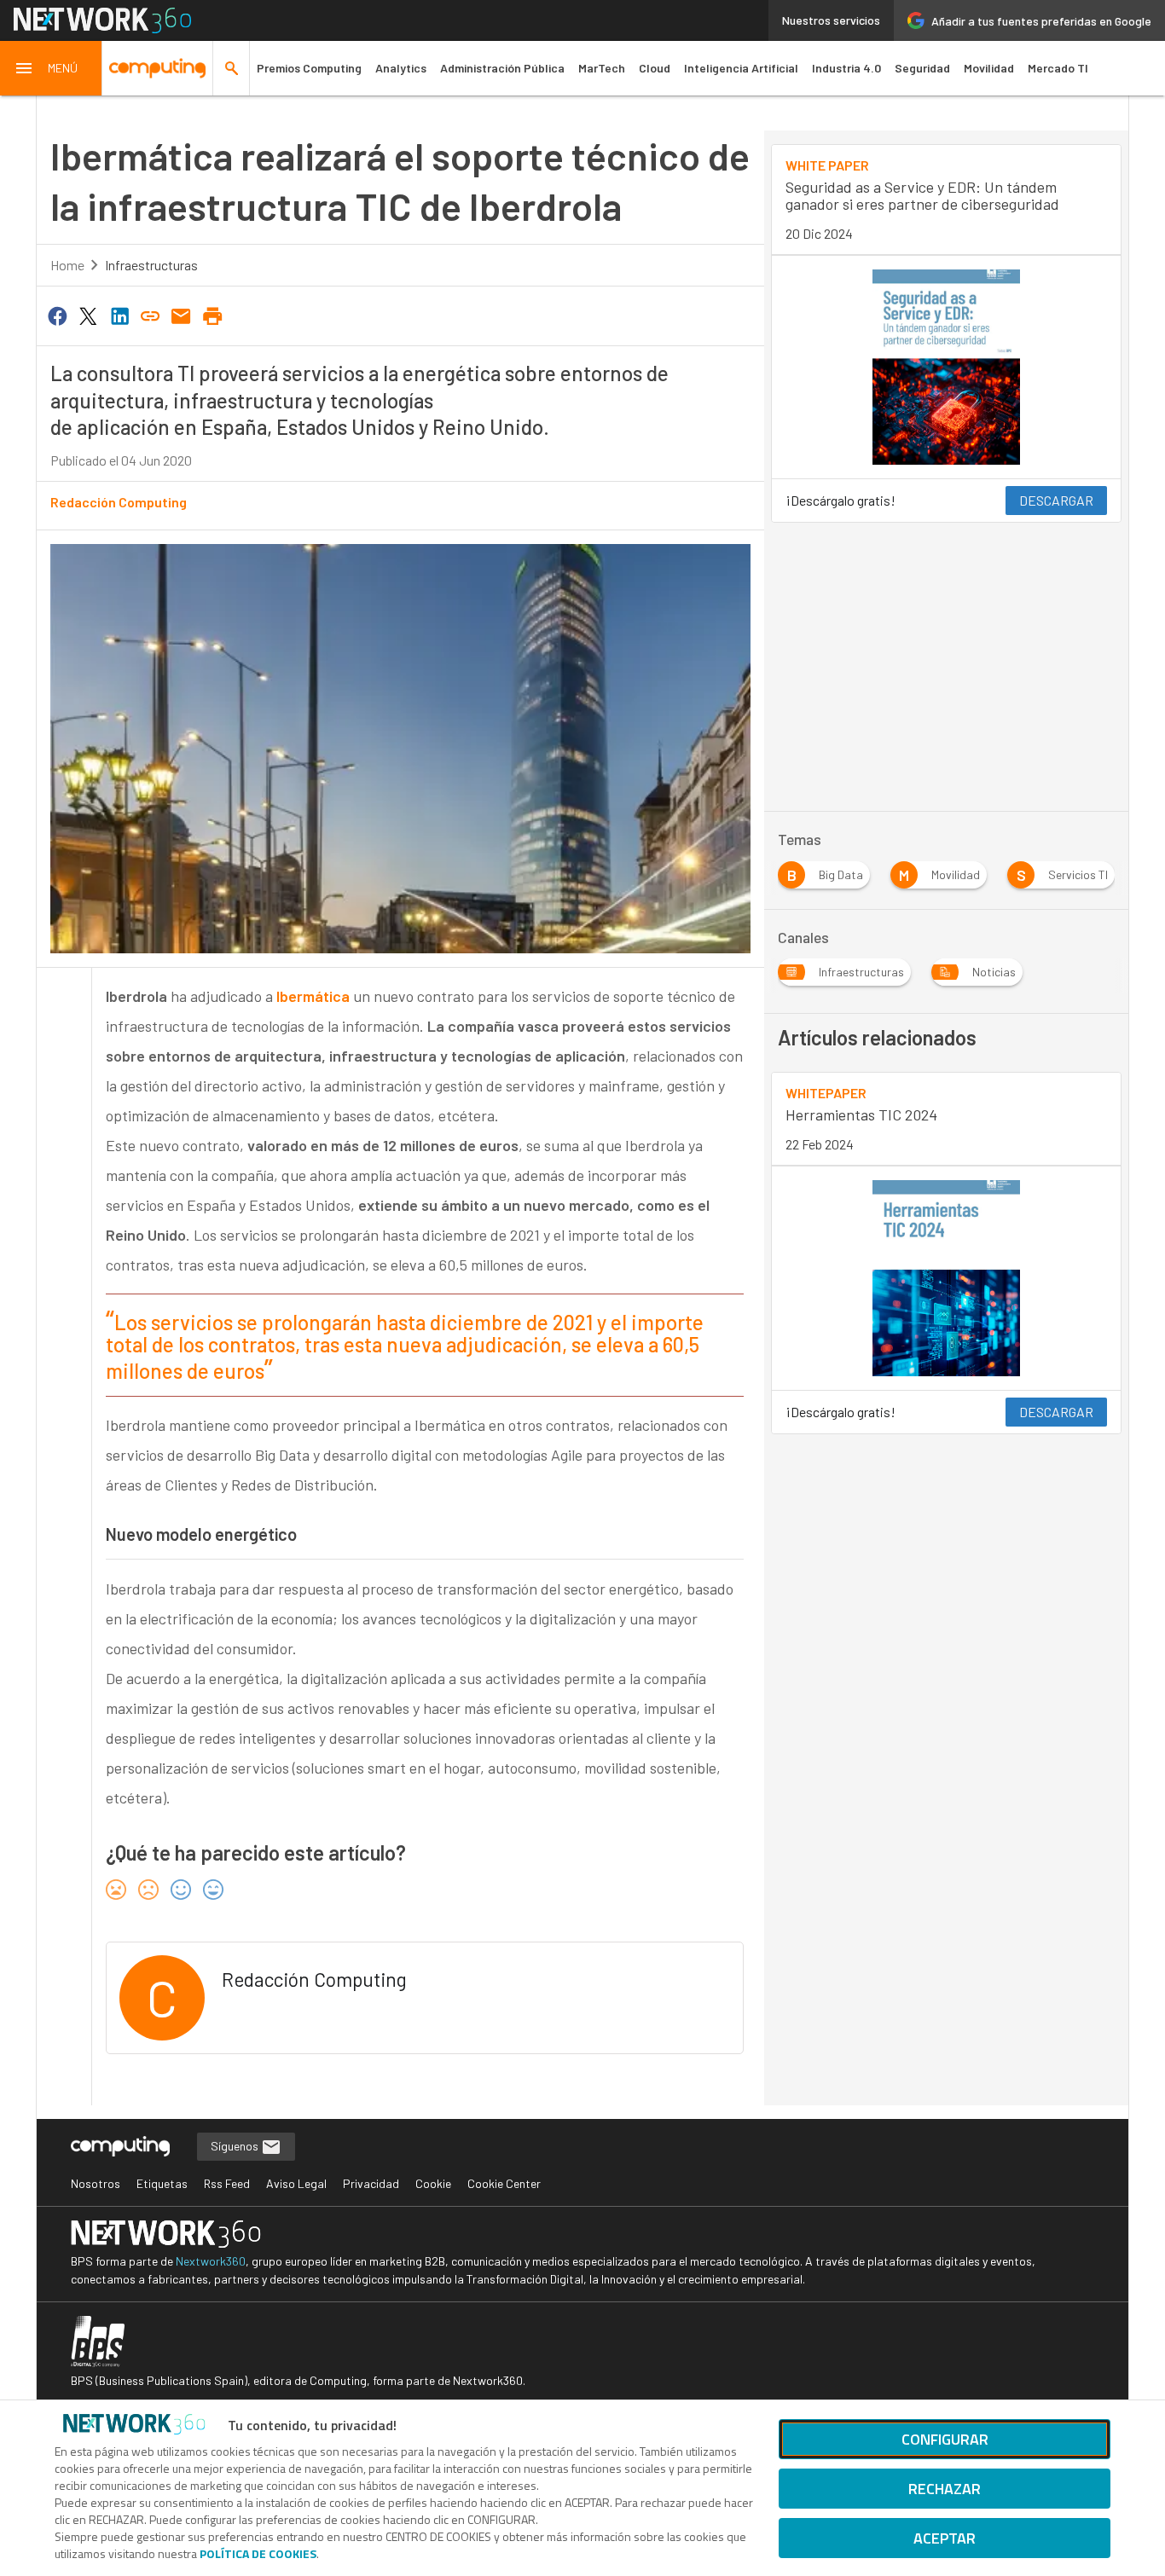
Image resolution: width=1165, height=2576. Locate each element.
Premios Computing (309, 68)
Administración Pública (502, 68)
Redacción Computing (119, 502)
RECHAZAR (945, 2489)
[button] (51, 68)
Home (67, 265)
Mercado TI (1058, 68)
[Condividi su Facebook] (57, 315)
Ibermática (313, 996)
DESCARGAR (1056, 500)
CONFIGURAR (945, 2439)
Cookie (433, 2183)
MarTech (602, 68)
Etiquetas (162, 2183)
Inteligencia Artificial (741, 68)
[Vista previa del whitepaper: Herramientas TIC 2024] (946, 1278)
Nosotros (96, 2183)
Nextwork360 (211, 2261)
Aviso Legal (296, 2183)
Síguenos (236, 2146)
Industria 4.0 (846, 68)
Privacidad (371, 2183)
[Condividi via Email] (182, 315)
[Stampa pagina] (212, 315)
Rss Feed (227, 2183)
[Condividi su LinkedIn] (119, 315)
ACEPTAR (945, 2538)
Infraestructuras (151, 265)
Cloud (655, 68)
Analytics (401, 68)
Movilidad (989, 68)
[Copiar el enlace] (150, 315)
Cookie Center (504, 2183)
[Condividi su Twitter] (88, 315)
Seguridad (922, 68)
